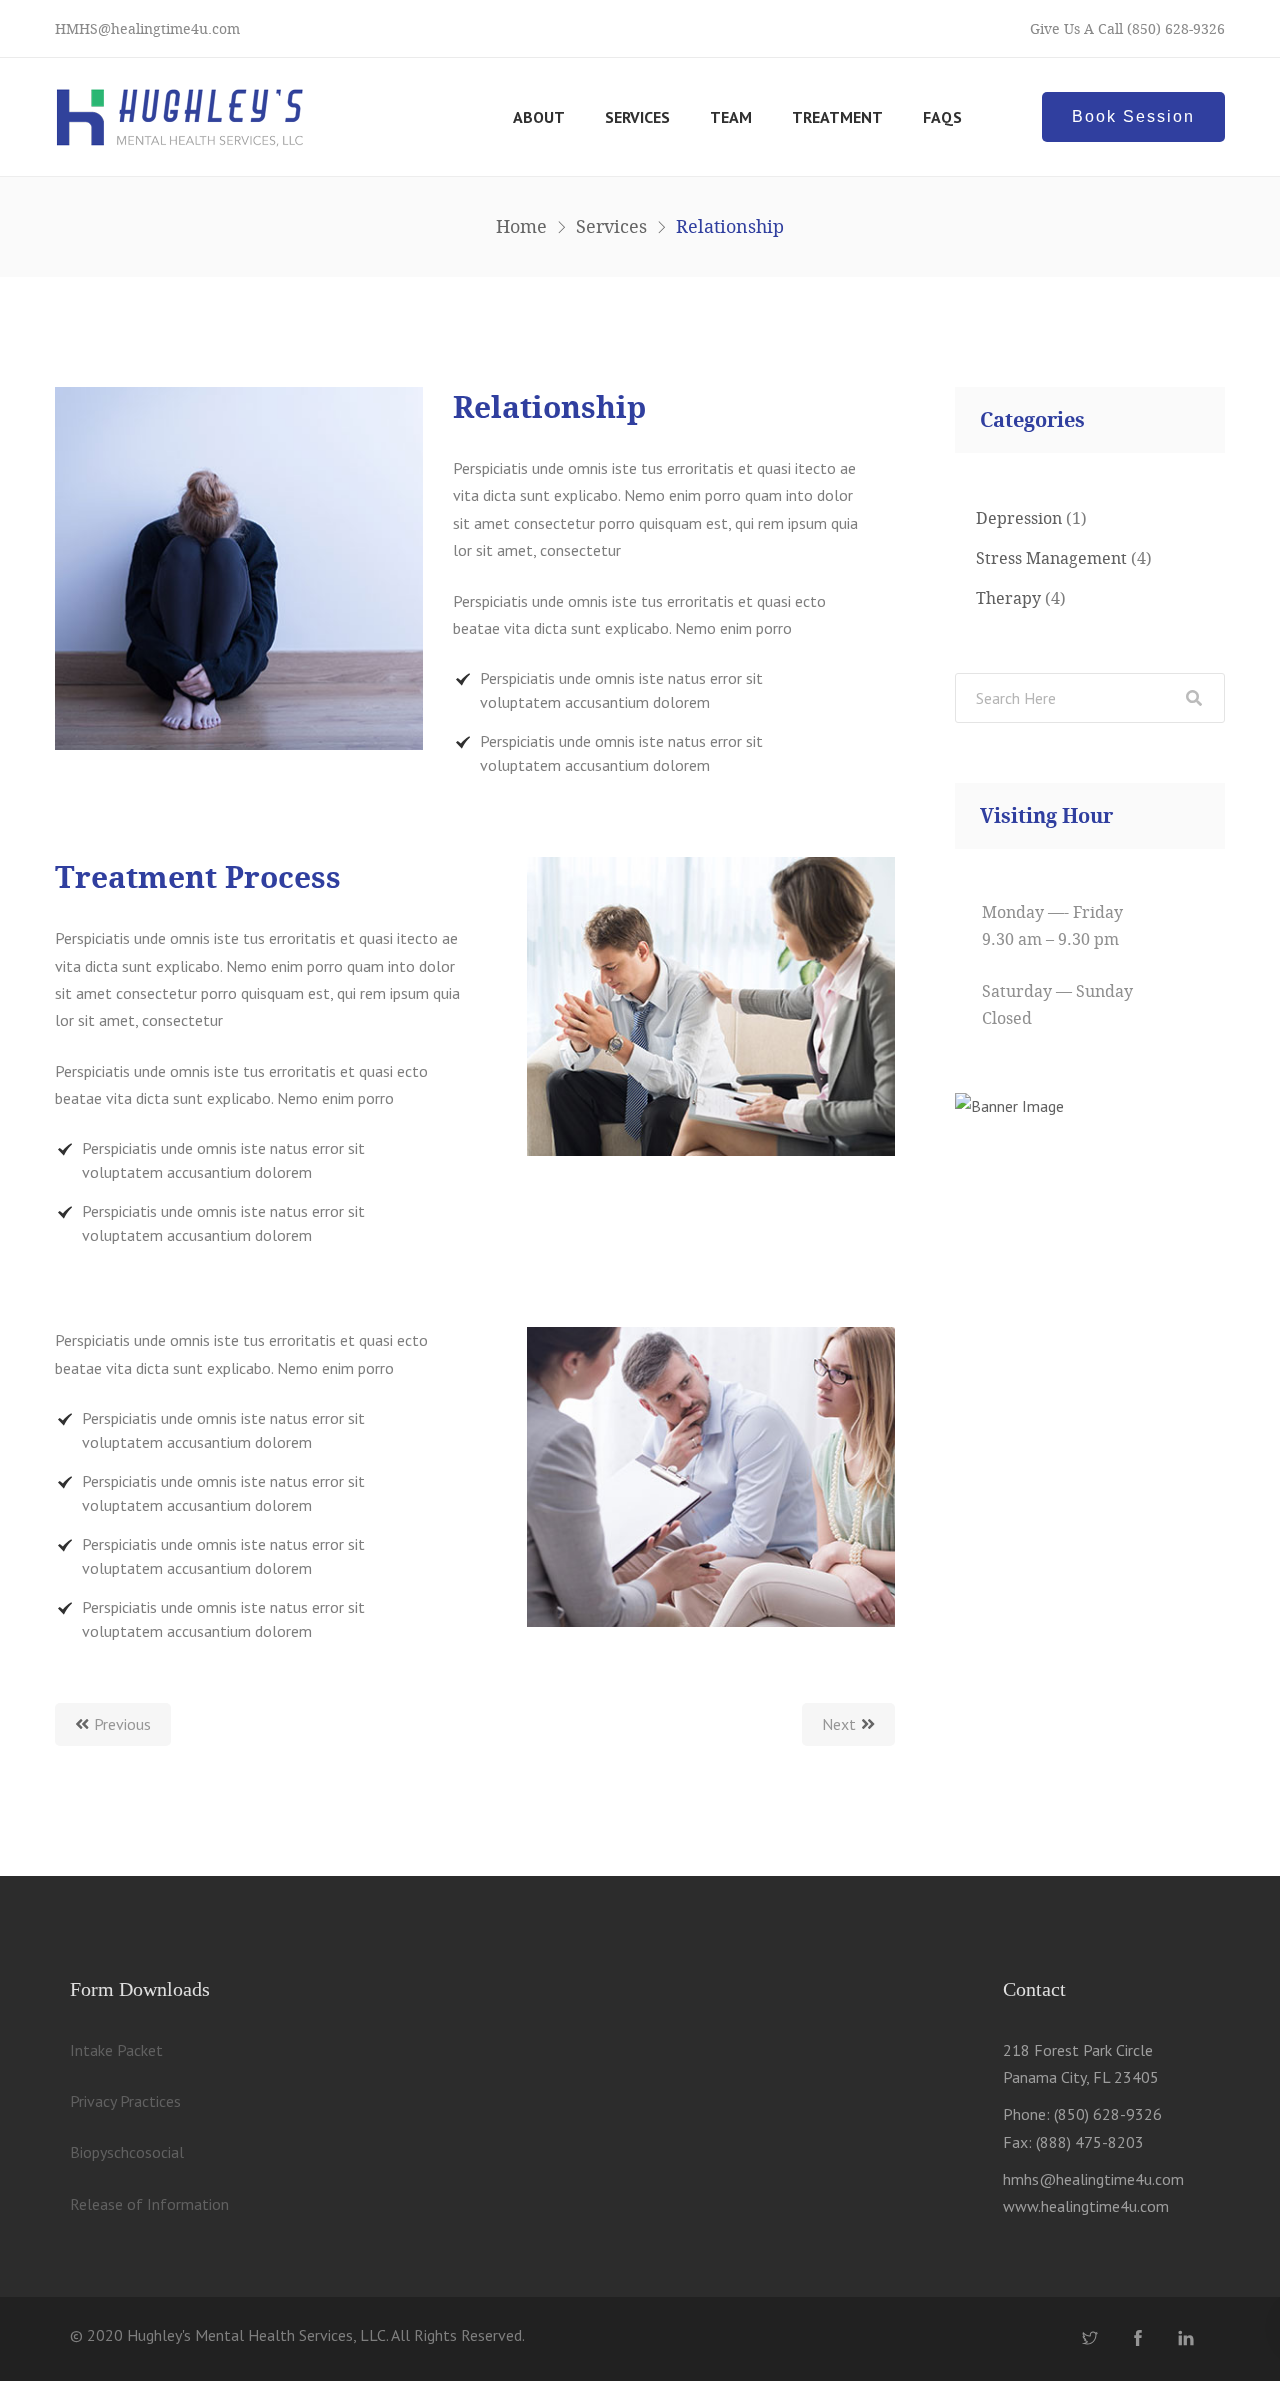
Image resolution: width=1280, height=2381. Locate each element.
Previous (122, 1724)
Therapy (1008, 598)
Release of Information (149, 2204)
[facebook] (1138, 2339)
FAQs (942, 117)
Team (731, 117)
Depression (1019, 518)
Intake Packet (116, 2050)
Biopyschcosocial (127, 2152)
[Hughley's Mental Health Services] (180, 117)
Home (521, 226)
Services (637, 117)
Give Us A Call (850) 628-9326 (1127, 28)
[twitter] (1090, 2339)
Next (839, 1724)
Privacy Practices (125, 2101)
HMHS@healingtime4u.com (147, 28)
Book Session (1133, 116)
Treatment (837, 117)
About (539, 117)
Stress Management (1051, 558)
